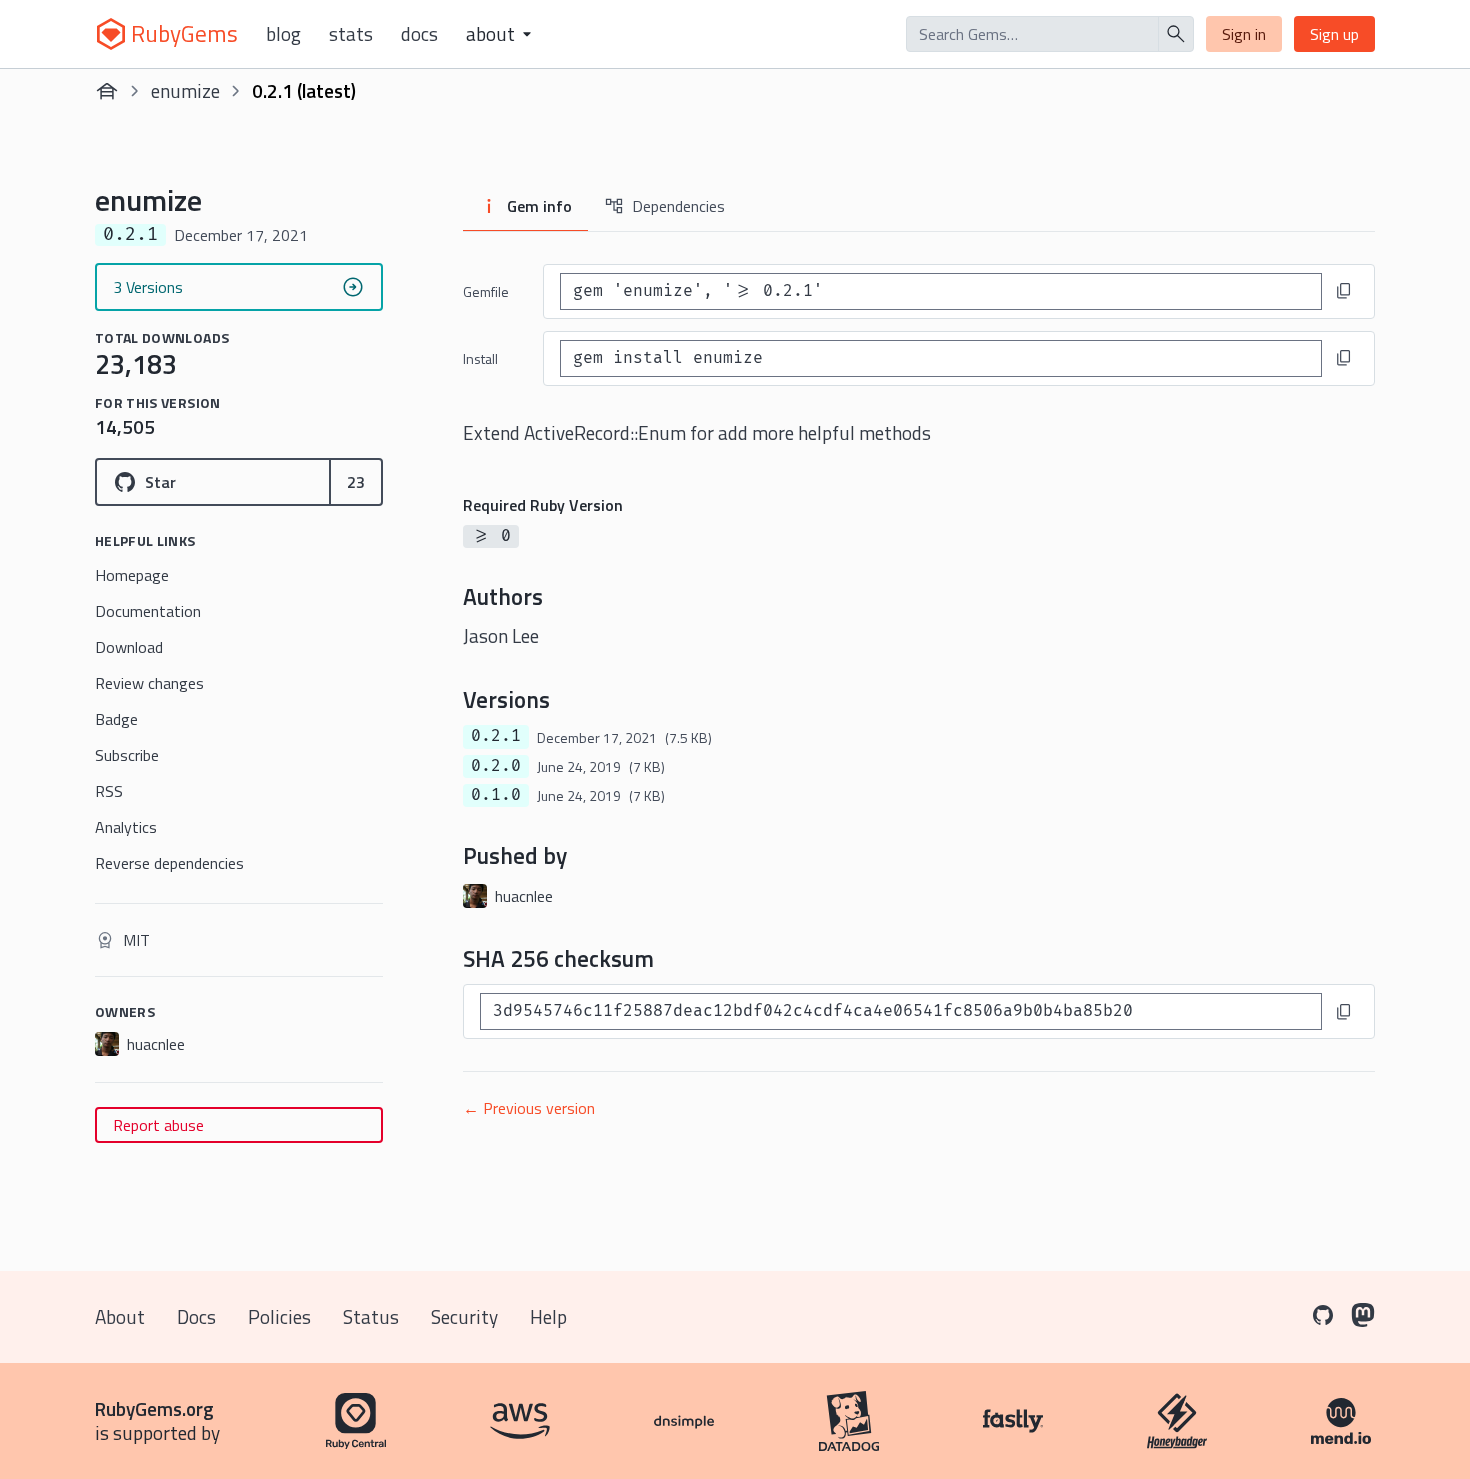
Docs (419, 34)
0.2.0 (496, 766)
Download (129, 647)
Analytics (126, 827)
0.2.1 (496, 736)
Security (464, 1316)
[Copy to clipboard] (1344, 291)
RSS (109, 791)
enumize (185, 90)
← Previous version (529, 1108)
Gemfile (486, 291)
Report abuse (158, 1125)
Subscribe (127, 755)
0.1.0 (496, 795)
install (480, 358)
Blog (283, 34)
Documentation (148, 611)
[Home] (107, 91)
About (120, 1316)
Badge (116, 719)
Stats (351, 34)
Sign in (1244, 34)
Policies (279, 1316)
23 (356, 482)
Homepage (132, 575)
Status (371, 1316)
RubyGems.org (154, 1408)
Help (548, 1316)
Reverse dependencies (169, 863)
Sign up (1334, 34)
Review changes (149, 683)
